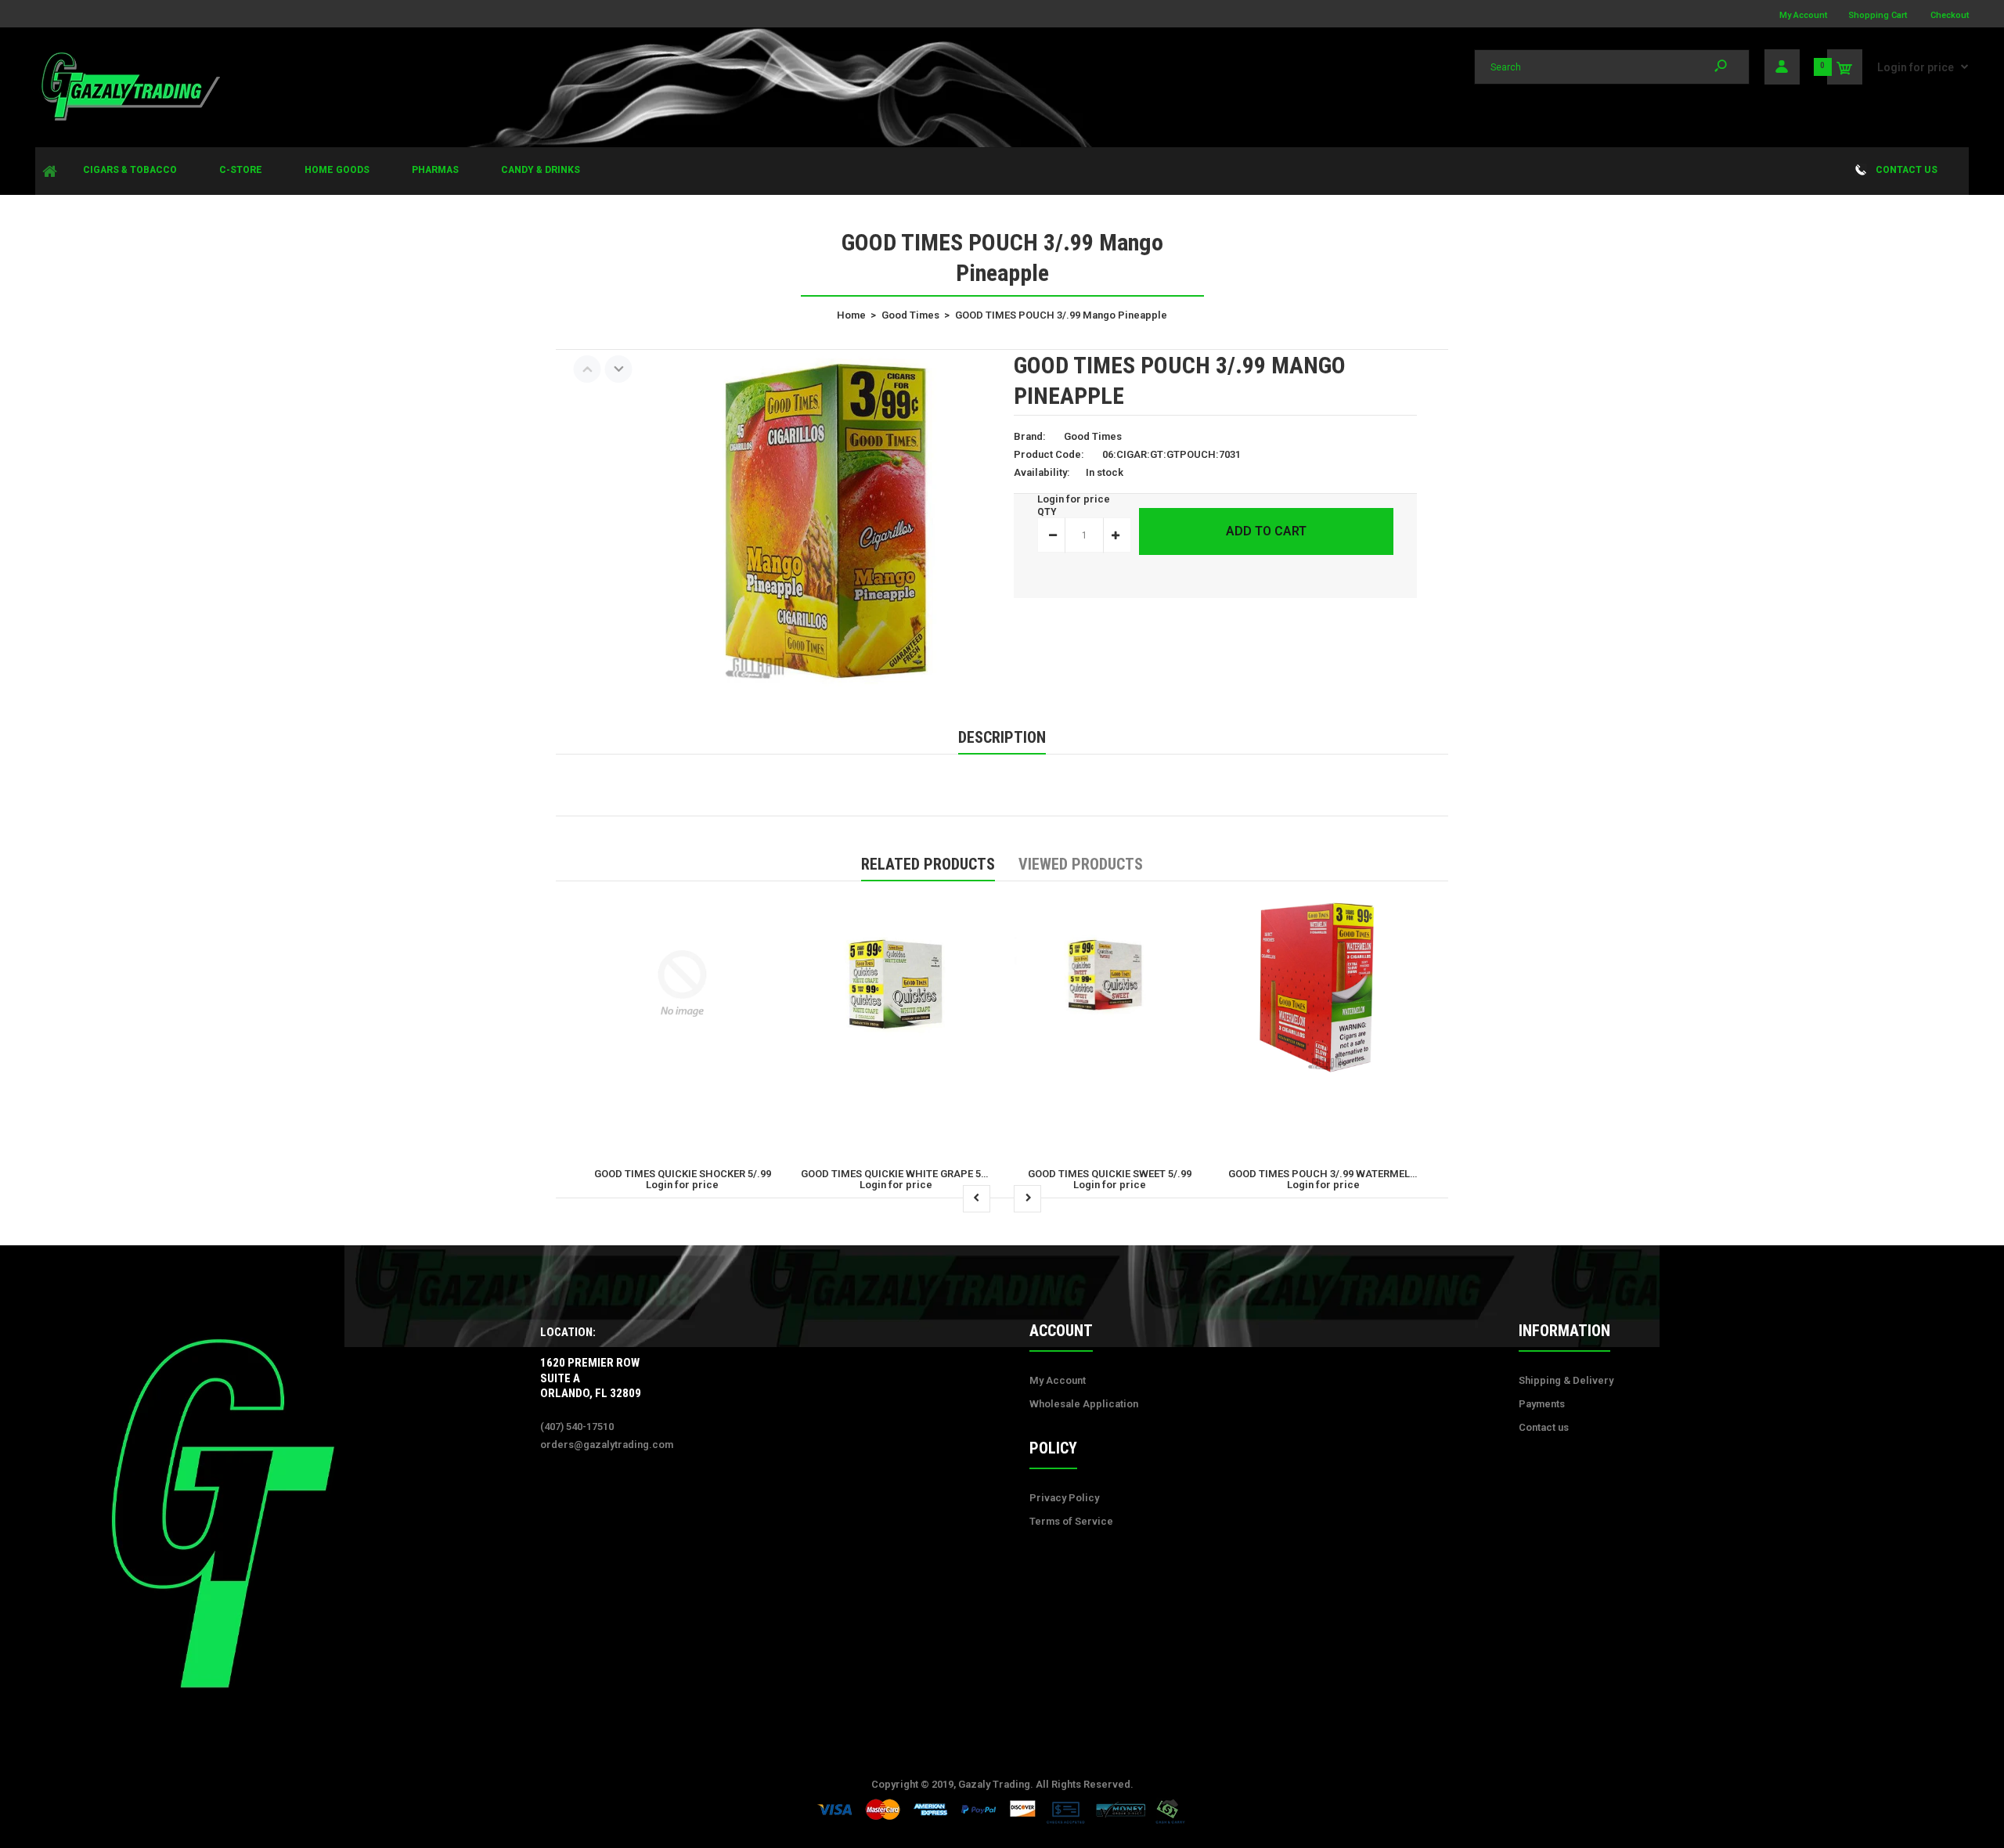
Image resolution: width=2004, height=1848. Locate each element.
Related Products (928, 864)
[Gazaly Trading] (129, 119)
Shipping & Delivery (1566, 1380)
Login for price (1916, 67)
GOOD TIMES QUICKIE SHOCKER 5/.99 (683, 1174)
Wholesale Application (1084, 1404)
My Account (1803, 15)
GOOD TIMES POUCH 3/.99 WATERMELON (1326, 1174)
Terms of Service (1071, 1521)
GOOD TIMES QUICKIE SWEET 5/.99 (1110, 1174)
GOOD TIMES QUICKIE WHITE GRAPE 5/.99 (900, 1174)
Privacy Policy (1064, 1498)
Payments (1542, 1404)
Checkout (1950, 15)
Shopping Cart (1878, 15)
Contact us (1544, 1427)
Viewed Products (1081, 864)
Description (1002, 737)
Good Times (1093, 436)
